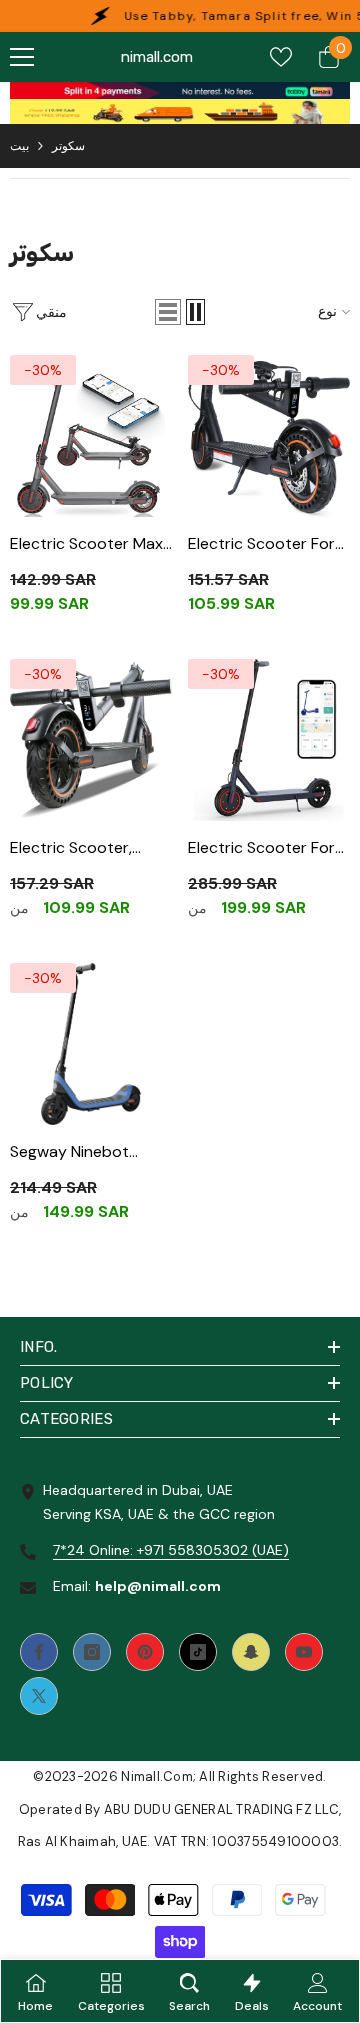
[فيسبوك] (39, 1652)
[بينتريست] (145, 1652)
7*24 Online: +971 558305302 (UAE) (171, 1550)
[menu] (22, 57)
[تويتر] (39, 1696)
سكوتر (68, 146)
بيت (19, 146)
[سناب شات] (251, 1652)
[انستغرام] (92, 1652)
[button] (168, 312)
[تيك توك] (198, 1652)
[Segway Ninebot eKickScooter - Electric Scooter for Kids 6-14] (91, 1044)
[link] (180, 90)
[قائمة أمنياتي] (281, 57)
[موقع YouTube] (304, 1652)
